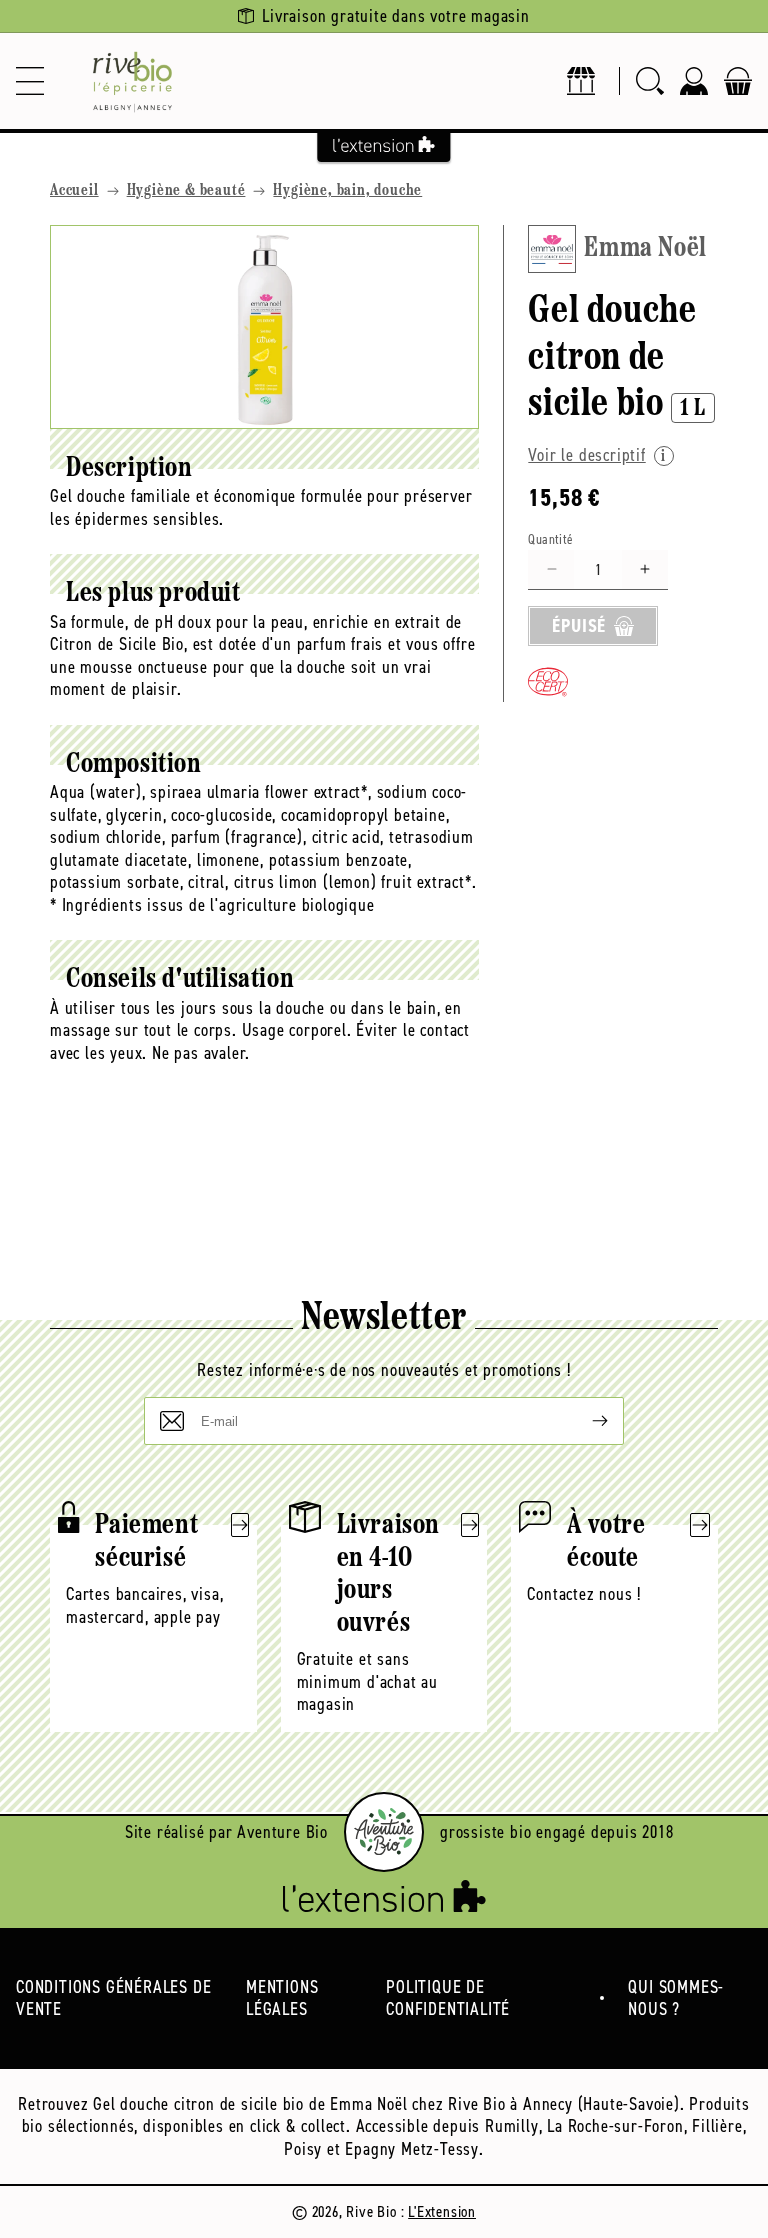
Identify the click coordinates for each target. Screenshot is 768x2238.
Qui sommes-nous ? (676, 1998)
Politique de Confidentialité (448, 1998)
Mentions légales (282, 1998)
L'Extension (442, 2211)
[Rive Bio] (132, 81)
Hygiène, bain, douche (347, 191)
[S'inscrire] (584, 1421)
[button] (30, 81)
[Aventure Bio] (384, 1832)
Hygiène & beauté (186, 191)
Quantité (550, 539)
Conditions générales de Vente (113, 1998)
